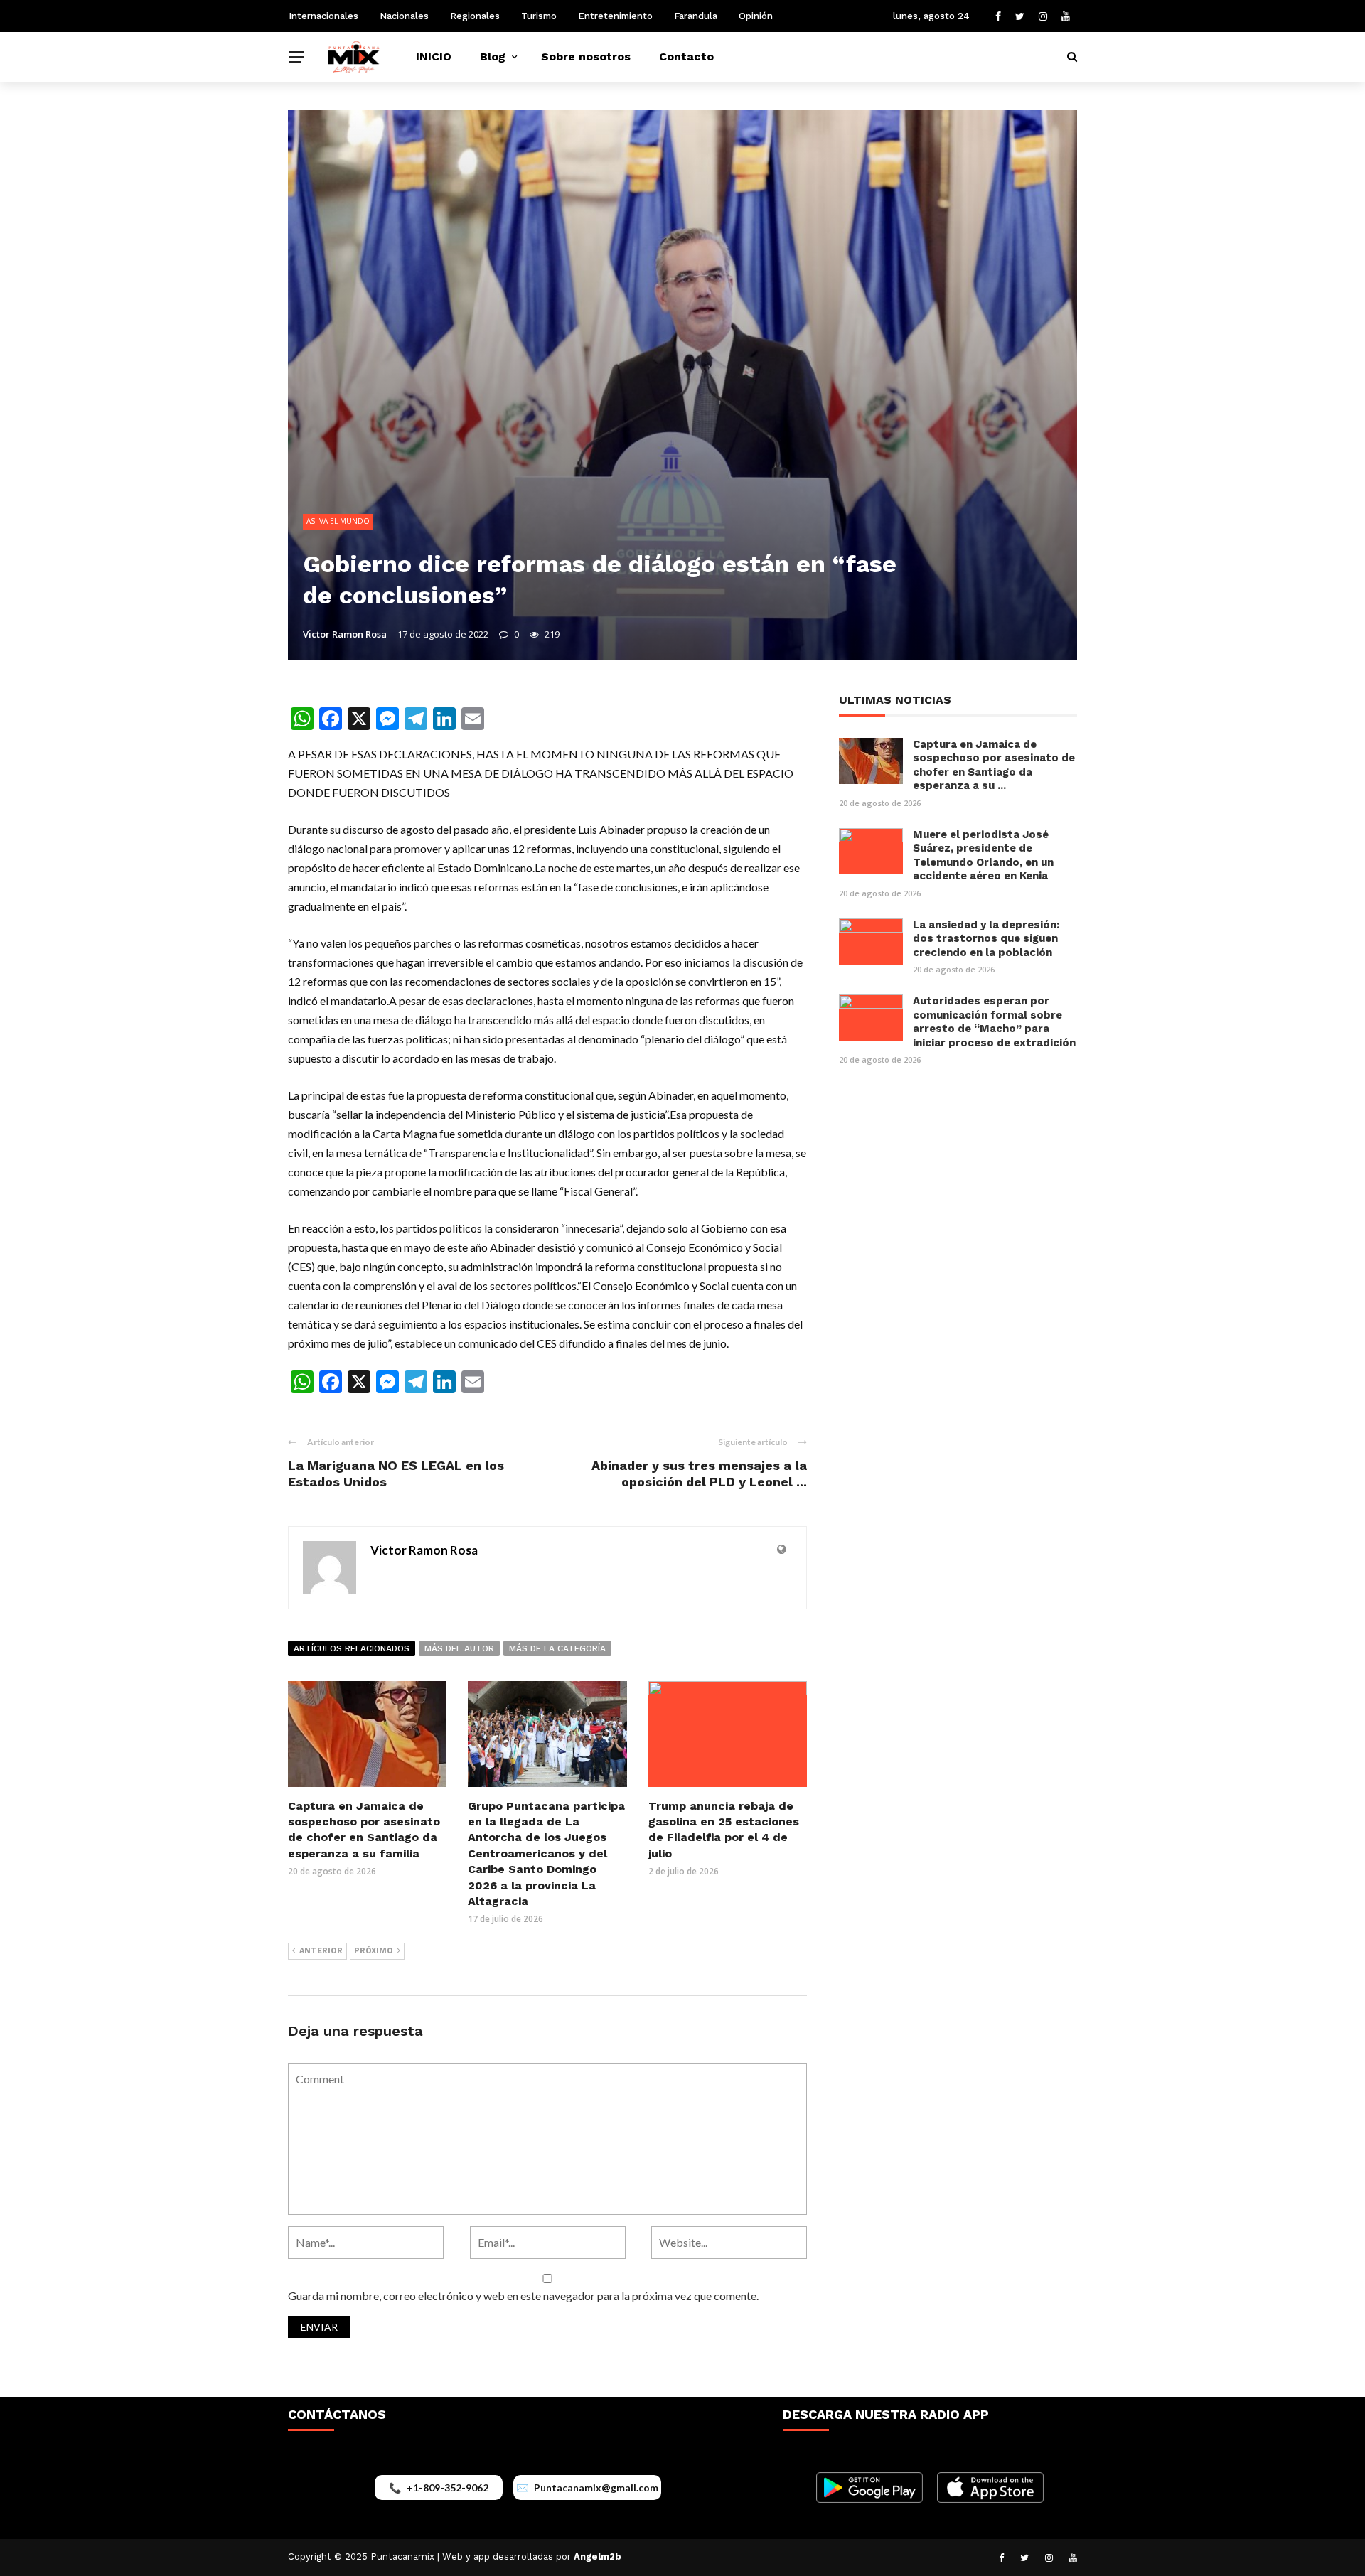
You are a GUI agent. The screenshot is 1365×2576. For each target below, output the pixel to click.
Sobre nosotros (586, 57)
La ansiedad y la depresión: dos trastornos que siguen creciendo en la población (986, 939)
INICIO (434, 57)
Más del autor (459, 1648)
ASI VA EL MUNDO (338, 521)
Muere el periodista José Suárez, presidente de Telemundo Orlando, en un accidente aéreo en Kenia (983, 855)
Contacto (686, 57)
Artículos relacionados (352, 1648)
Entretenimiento (615, 16)
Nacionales (404, 16)
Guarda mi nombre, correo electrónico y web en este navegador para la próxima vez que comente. (523, 2296)
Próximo (374, 1951)
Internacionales (323, 16)
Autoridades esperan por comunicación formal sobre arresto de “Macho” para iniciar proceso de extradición (994, 1022)
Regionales (475, 16)
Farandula (696, 16)
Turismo (539, 16)
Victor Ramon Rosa (345, 634)
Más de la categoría (557, 1648)
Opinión (756, 16)
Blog (493, 57)
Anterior (321, 1951)
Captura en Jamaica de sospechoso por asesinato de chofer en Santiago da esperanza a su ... (994, 765)
